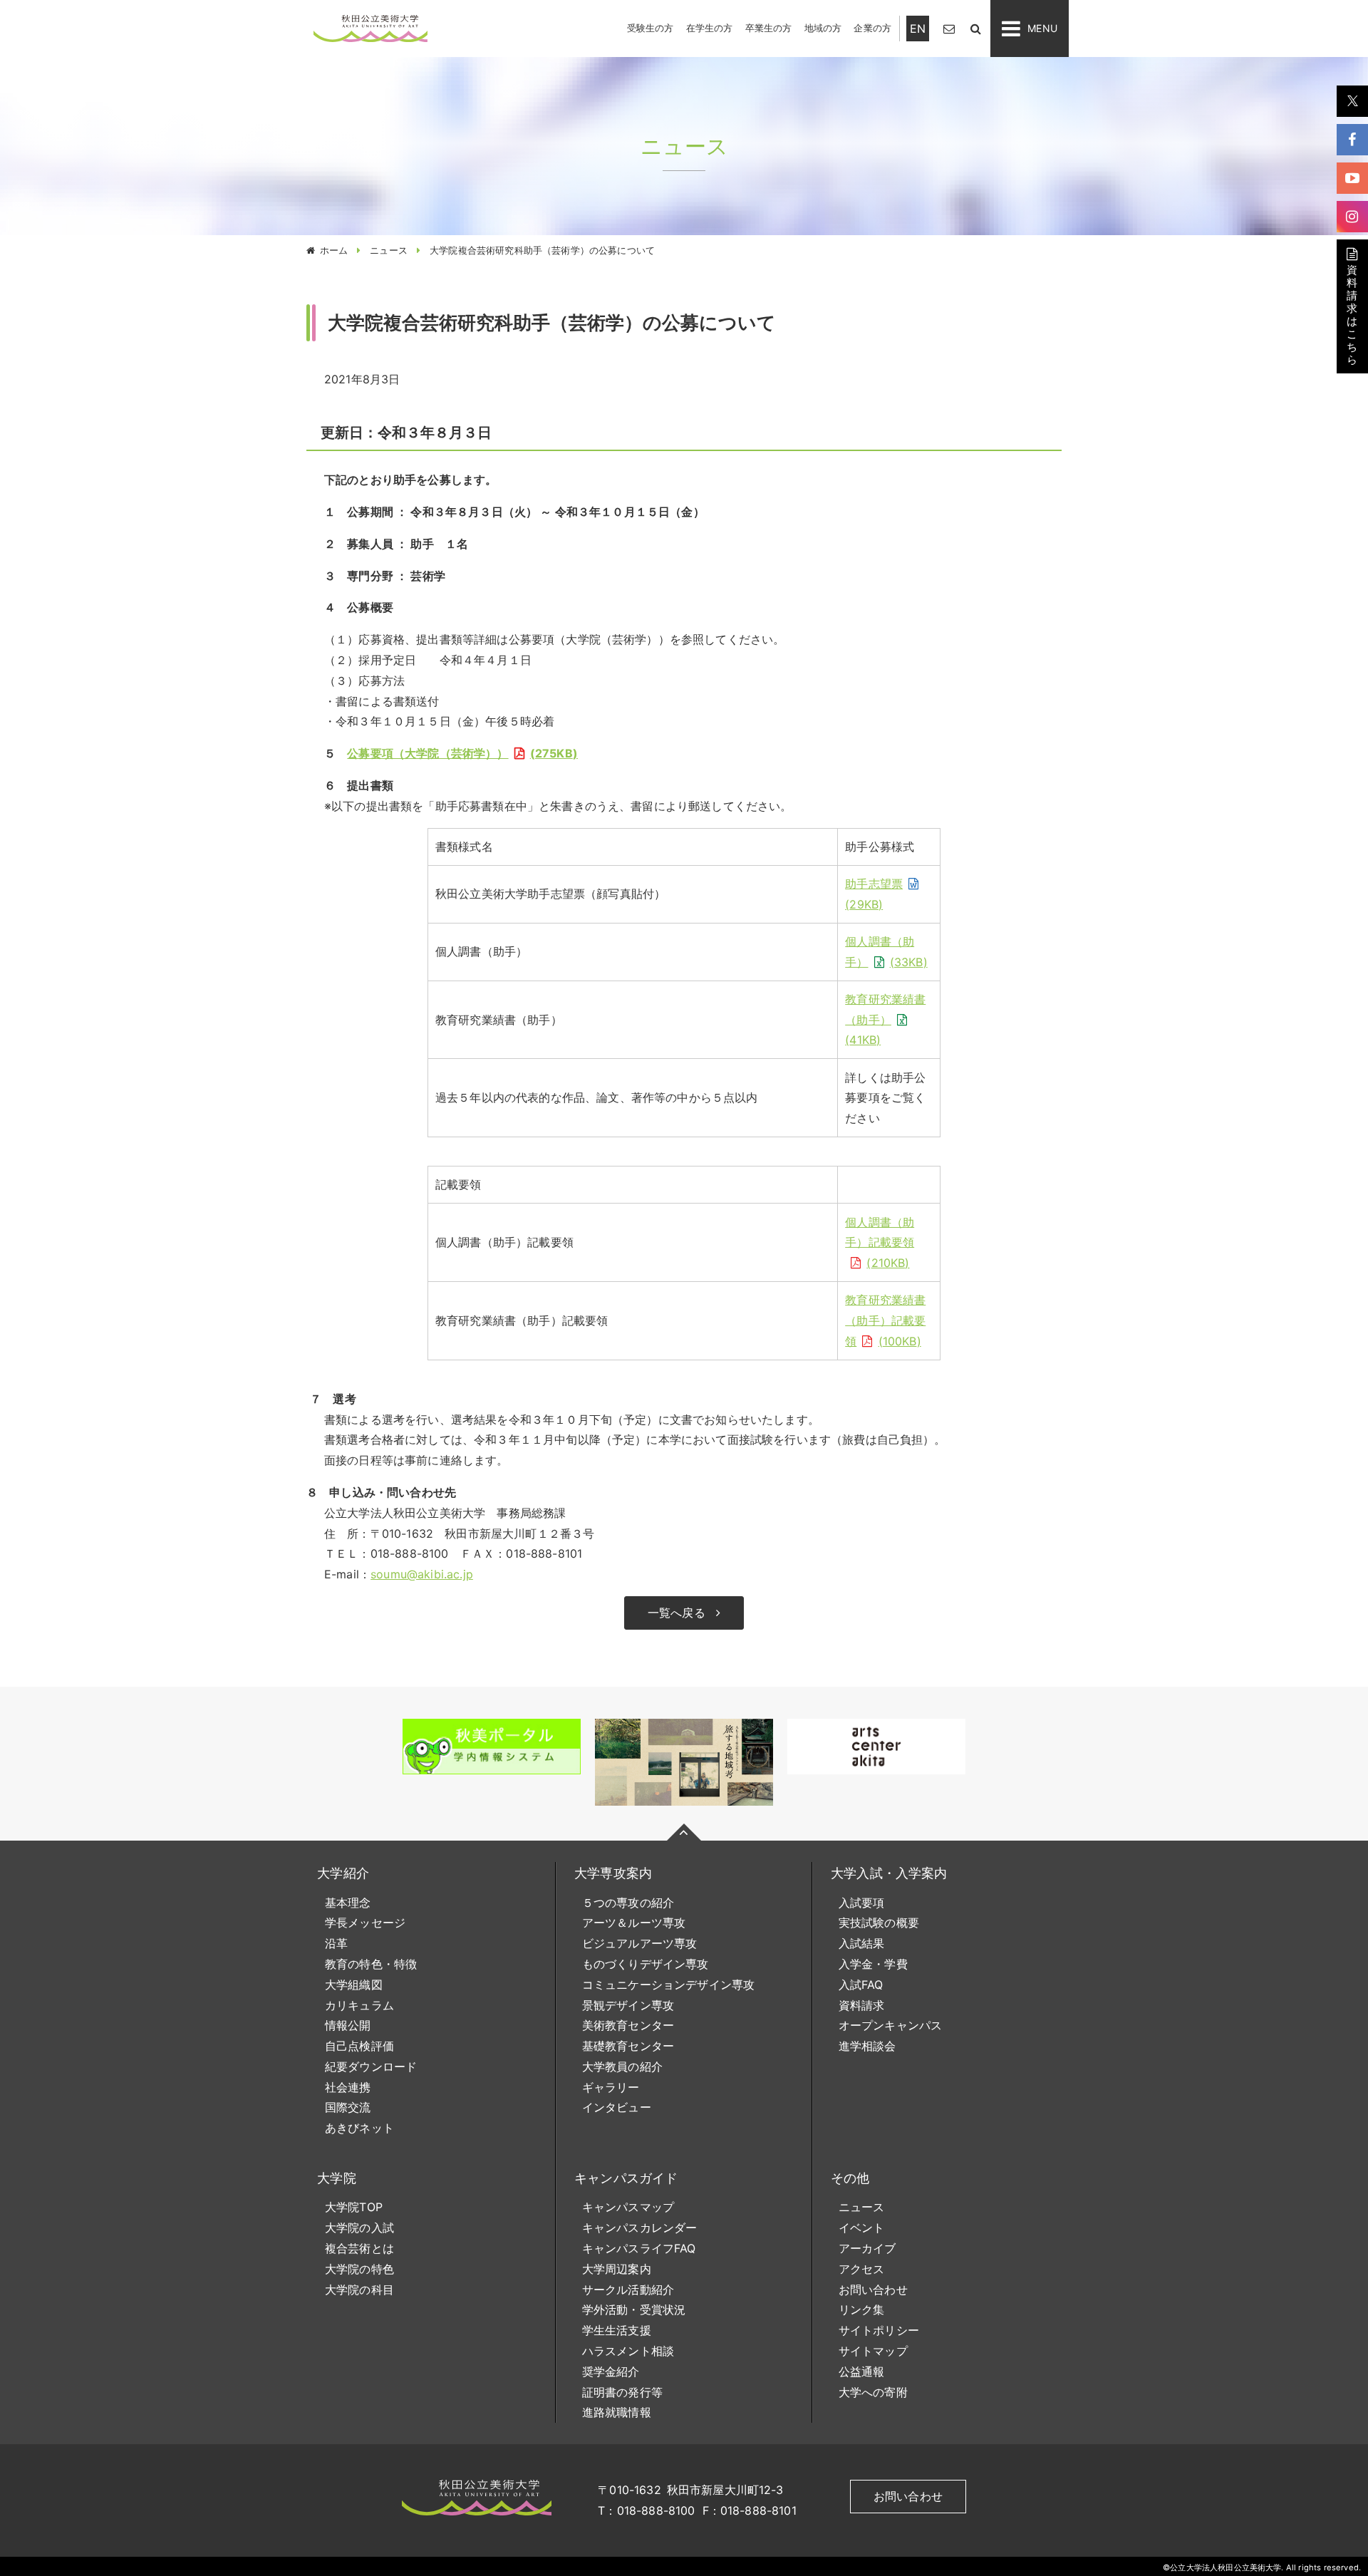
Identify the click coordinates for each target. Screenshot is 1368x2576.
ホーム (334, 250)
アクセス (862, 2269)
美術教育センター (628, 2025)
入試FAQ (861, 1985)
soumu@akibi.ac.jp (422, 1574)
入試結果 (862, 1943)
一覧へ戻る (677, 1613)
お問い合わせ (873, 2290)
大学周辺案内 (617, 2269)
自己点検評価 (359, 2046)
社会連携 (348, 2087)
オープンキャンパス (890, 2025)
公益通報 (862, 2371)
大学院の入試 (359, 2228)
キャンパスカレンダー (640, 2228)
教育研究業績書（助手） (885, 1020)
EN (918, 29)
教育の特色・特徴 (371, 1964)
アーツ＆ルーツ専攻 (634, 1923)
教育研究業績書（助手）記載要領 (885, 1320)
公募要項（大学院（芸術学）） (460, 753)
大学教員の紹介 (622, 2067)
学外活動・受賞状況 (634, 2309)
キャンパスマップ (628, 2207)
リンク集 (862, 2309)
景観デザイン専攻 (628, 2005)
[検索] (975, 28)
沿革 (336, 1943)
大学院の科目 (359, 2290)
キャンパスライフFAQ (639, 2248)
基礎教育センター (628, 2046)
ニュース (389, 250)
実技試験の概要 (879, 1923)
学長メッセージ (365, 1923)
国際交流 (348, 2107)
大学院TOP (354, 2207)
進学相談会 (867, 2046)
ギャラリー (611, 2087)
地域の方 (823, 28)
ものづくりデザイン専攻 (646, 1964)
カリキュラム (359, 2005)
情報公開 (348, 2025)
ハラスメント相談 (628, 2351)
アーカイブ (867, 2248)
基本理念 (348, 1903)
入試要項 (862, 1903)
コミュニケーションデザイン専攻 (668, 1985)
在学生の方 (710, 28)
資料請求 (862, 2005)
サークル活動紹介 (628, 2290)
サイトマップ (873, 2351)
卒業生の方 (769, 28)
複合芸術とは (359, 2248)
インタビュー (617, 2107)
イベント (862, 2228)
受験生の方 (651, 28)
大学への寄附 (873, 2392)
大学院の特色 (359, 2269)
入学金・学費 (873, 1964)
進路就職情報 (617, 2412)
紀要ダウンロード (371, 2067)
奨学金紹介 (611, 2371)
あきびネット (359, 2128)
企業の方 (872, 28)
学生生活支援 (617, 2330)
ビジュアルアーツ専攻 (640, 1943)
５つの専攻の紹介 (628, 1903)
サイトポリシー (879, 2330)
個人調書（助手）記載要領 (880, 1243)
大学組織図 (354, 1985)
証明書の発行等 (622, 2392)
